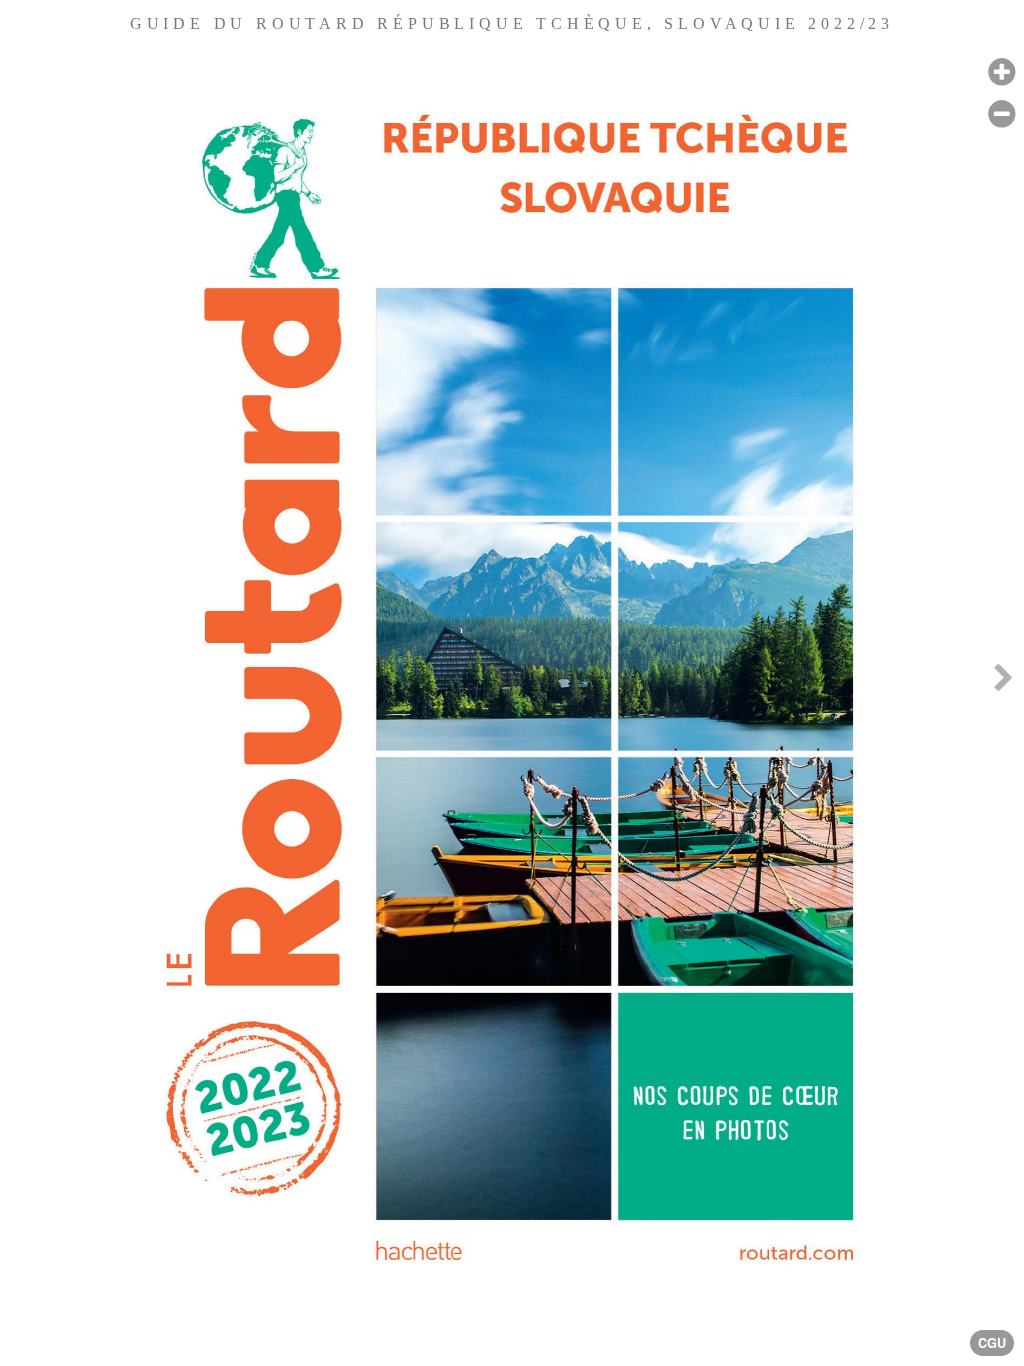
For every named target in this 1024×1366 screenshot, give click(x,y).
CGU (992, 1343)
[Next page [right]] (1003, 683)
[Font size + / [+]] (1001, 72)
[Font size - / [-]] (1001, 114)
